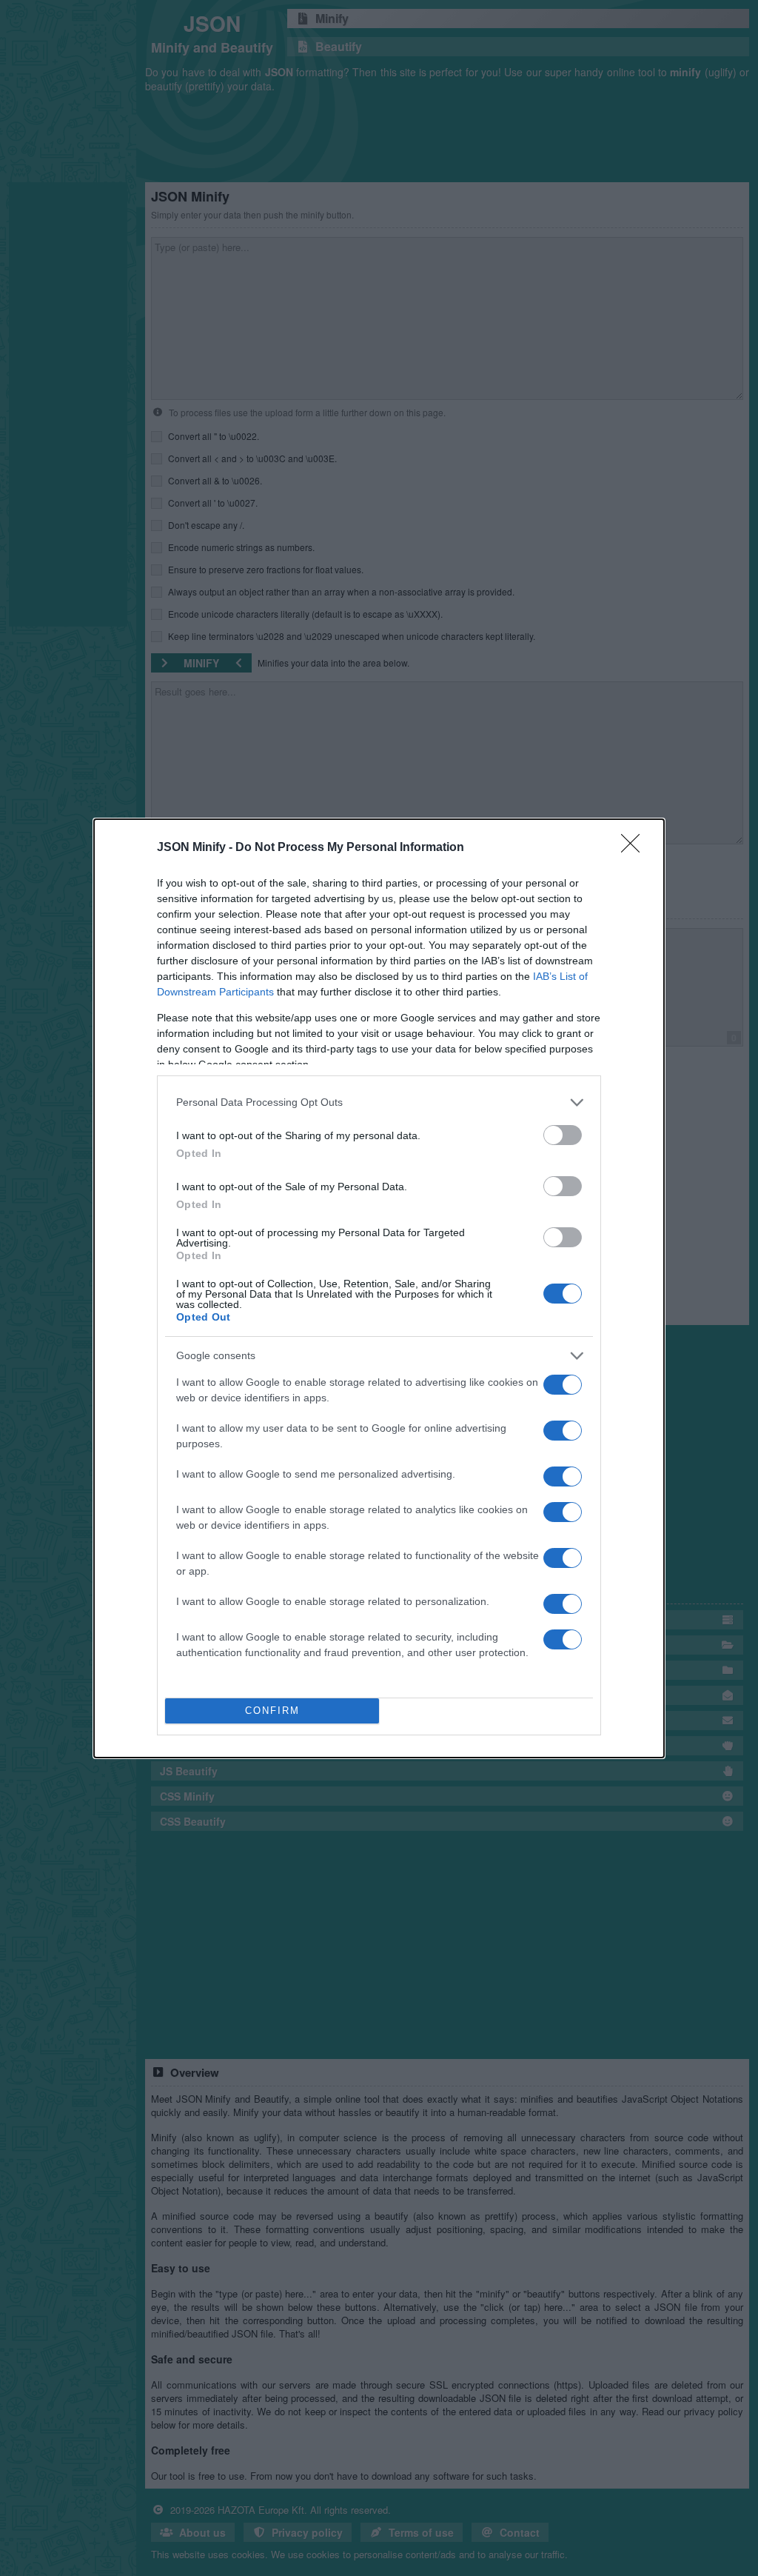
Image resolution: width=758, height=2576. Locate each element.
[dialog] (379, 1288)
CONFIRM (272, 1711)
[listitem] (379, 1102)
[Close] (635, 848)
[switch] (563, 1135)
